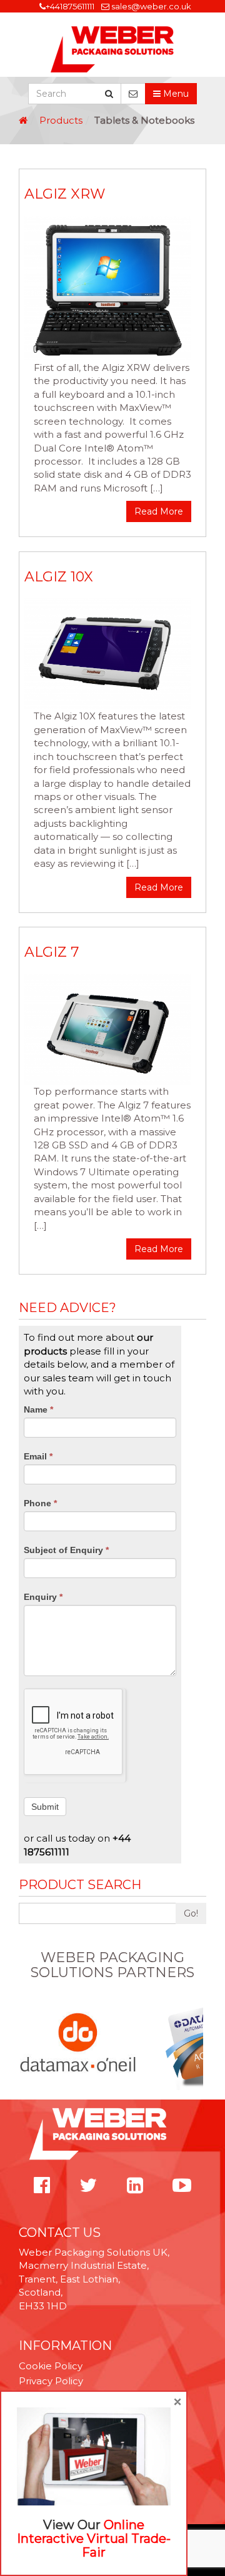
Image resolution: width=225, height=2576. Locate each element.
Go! (191, 1913)
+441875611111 (70, 6)
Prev (26, 2043)
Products (61, 120)
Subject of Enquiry (66, 1550)
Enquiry (43, 1597)
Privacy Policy (51, 2381)
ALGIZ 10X (59, 577)
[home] (23, 120)
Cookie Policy (51, 2366)
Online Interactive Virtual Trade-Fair (94, 2539)
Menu (175, 94)
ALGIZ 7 (52, 952)
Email (38, 1456)
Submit (45, 1807)
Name (38, 1409)
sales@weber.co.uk (151, 6)
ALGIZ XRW (65, 194)
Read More (159, 511)
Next (199, 2043)
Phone (40, 1503)
